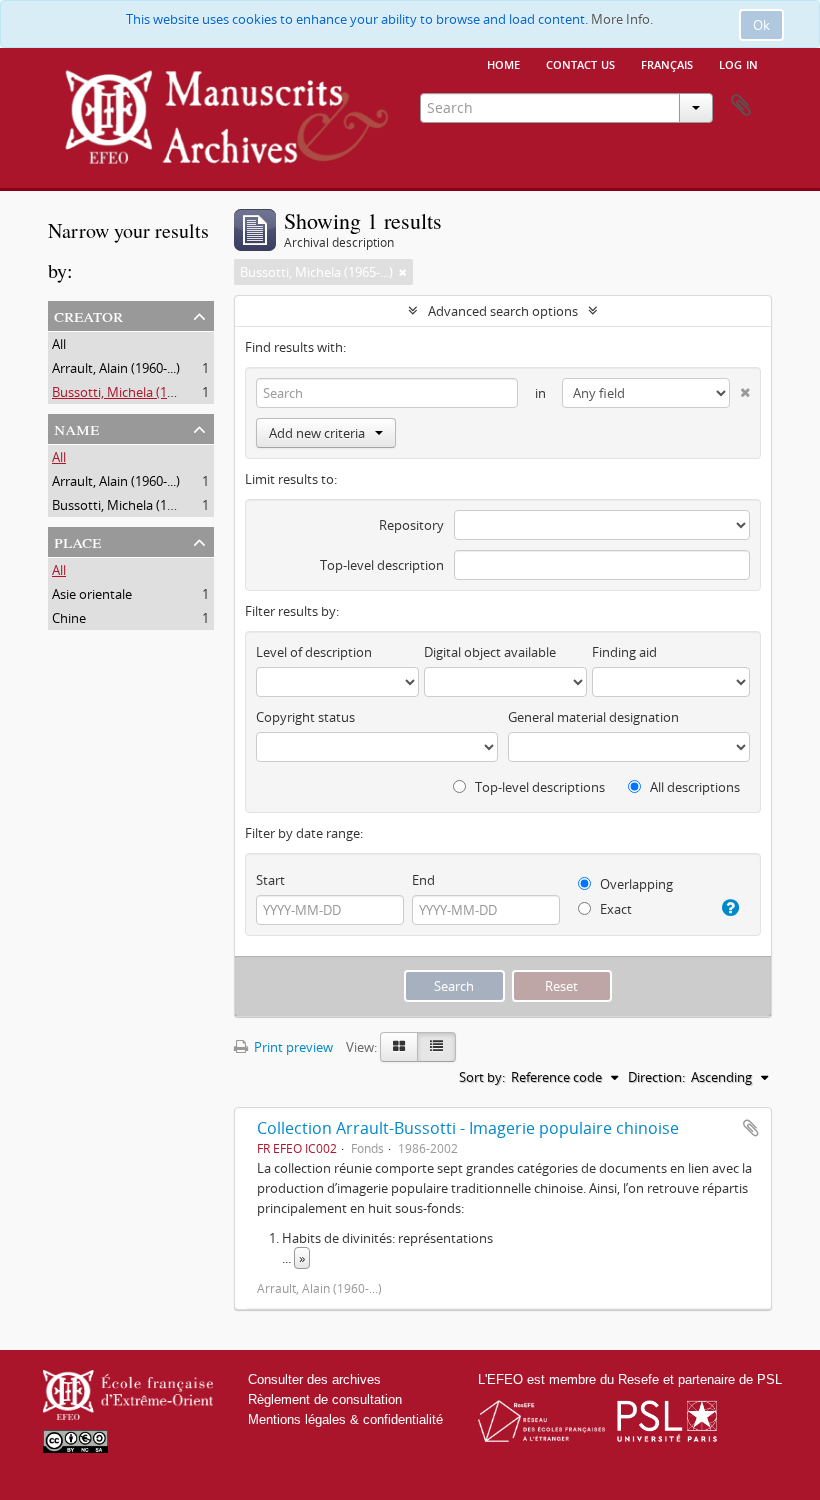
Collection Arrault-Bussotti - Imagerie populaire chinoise (468, 1128)
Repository (411, 525)
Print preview (292, 1047)
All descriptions (693, 787)
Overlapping (635, 884)
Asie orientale (92, 594)
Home (503, 63)
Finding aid (624, 652)
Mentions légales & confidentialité (345, 1419)
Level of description (314, 652)
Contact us (580, 63)
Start (270, 880)
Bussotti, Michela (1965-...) (128, 392)
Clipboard (741, 106)
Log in (738, 63)
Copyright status (305, 717)
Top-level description (382, 565)
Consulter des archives (314, 1379)
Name (76, 427)
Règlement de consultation (325, 1399)
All (59, 344)
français (667, 63)
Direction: (656, 1077)
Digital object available (490, 652)
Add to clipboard (751, 1128)
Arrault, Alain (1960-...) (116, 368)
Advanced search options (503, 311)
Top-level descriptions (538, 787)
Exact (614, 909)
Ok (761, 25)
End (423, 880)
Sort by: (482, 1077)
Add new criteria (317, 433)
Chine (69, 618)
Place (77, 540)
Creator (88, 314)
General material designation (593, 717)
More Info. (622, 19)
